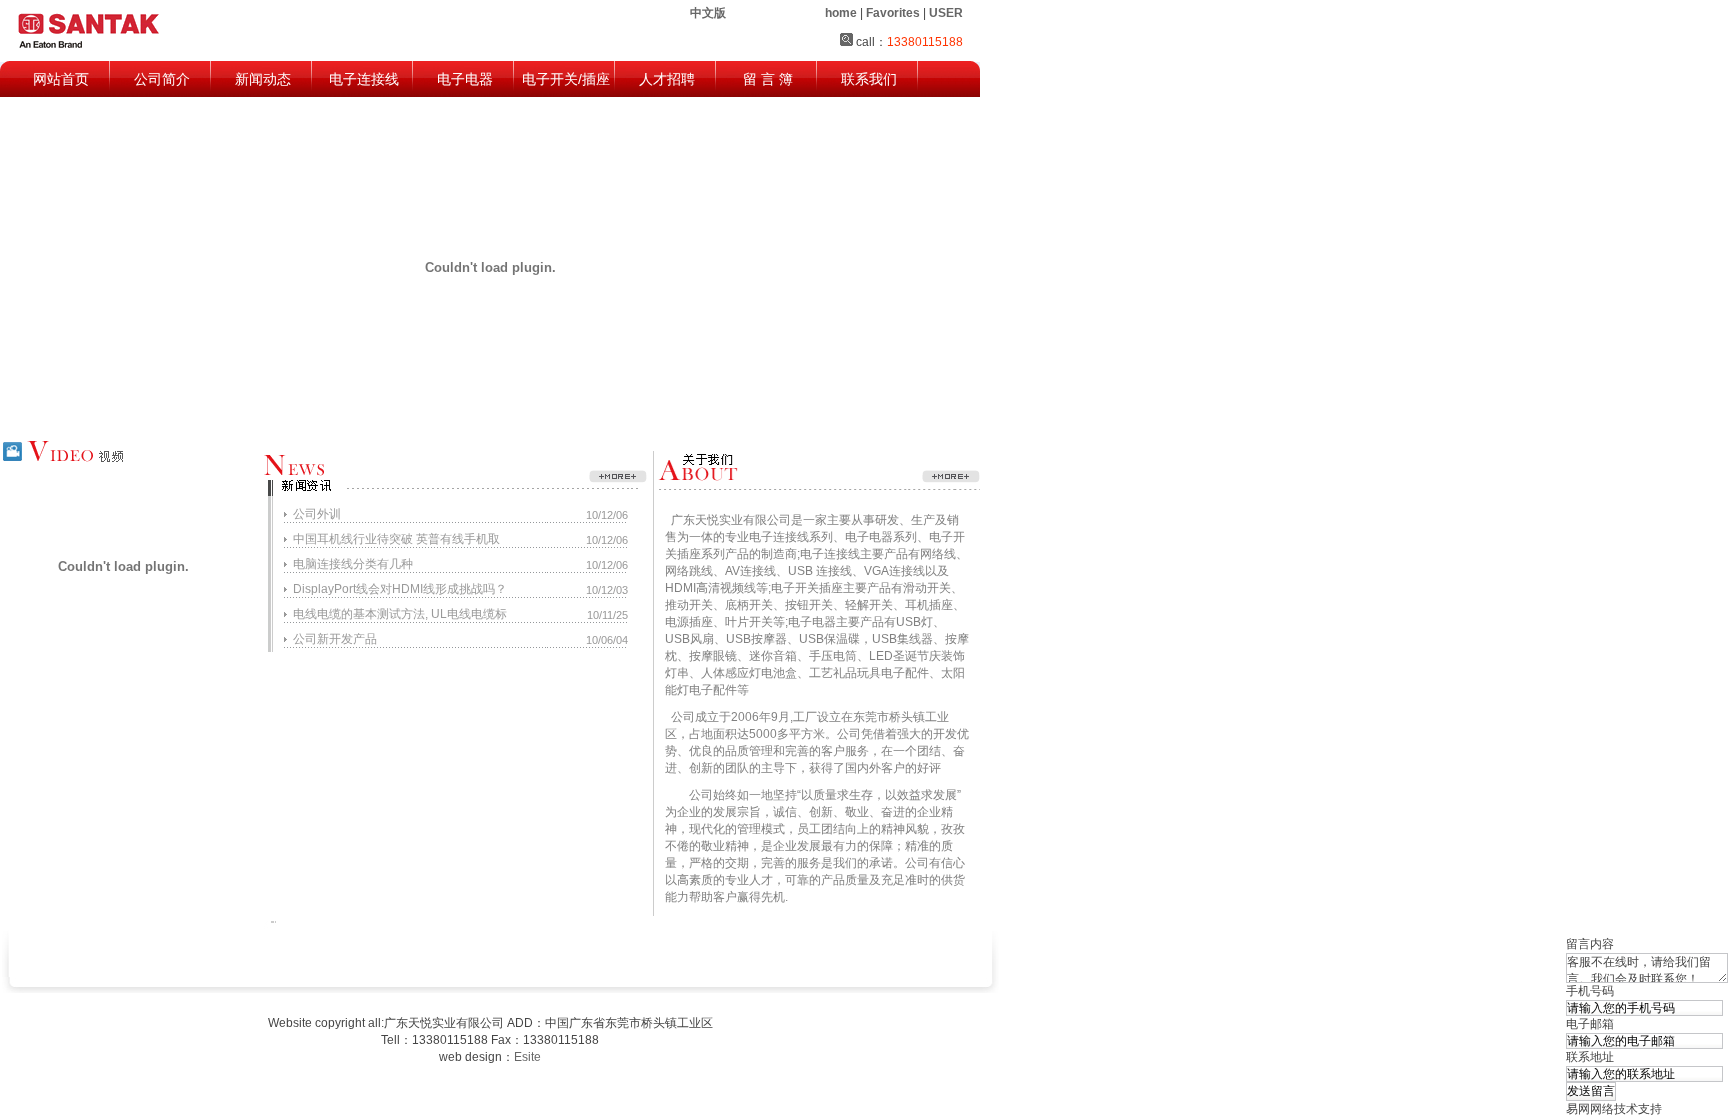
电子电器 (465, 79)
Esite (527, 1057)
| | (894, 13)
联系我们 (869, 79)
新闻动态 (263, 79)
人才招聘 (667, 79)
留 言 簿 (768, 79)
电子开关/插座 (566, 79)
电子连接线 (364, 79)
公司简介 (162, 79)
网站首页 (61, 79)
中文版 (708, 13)
